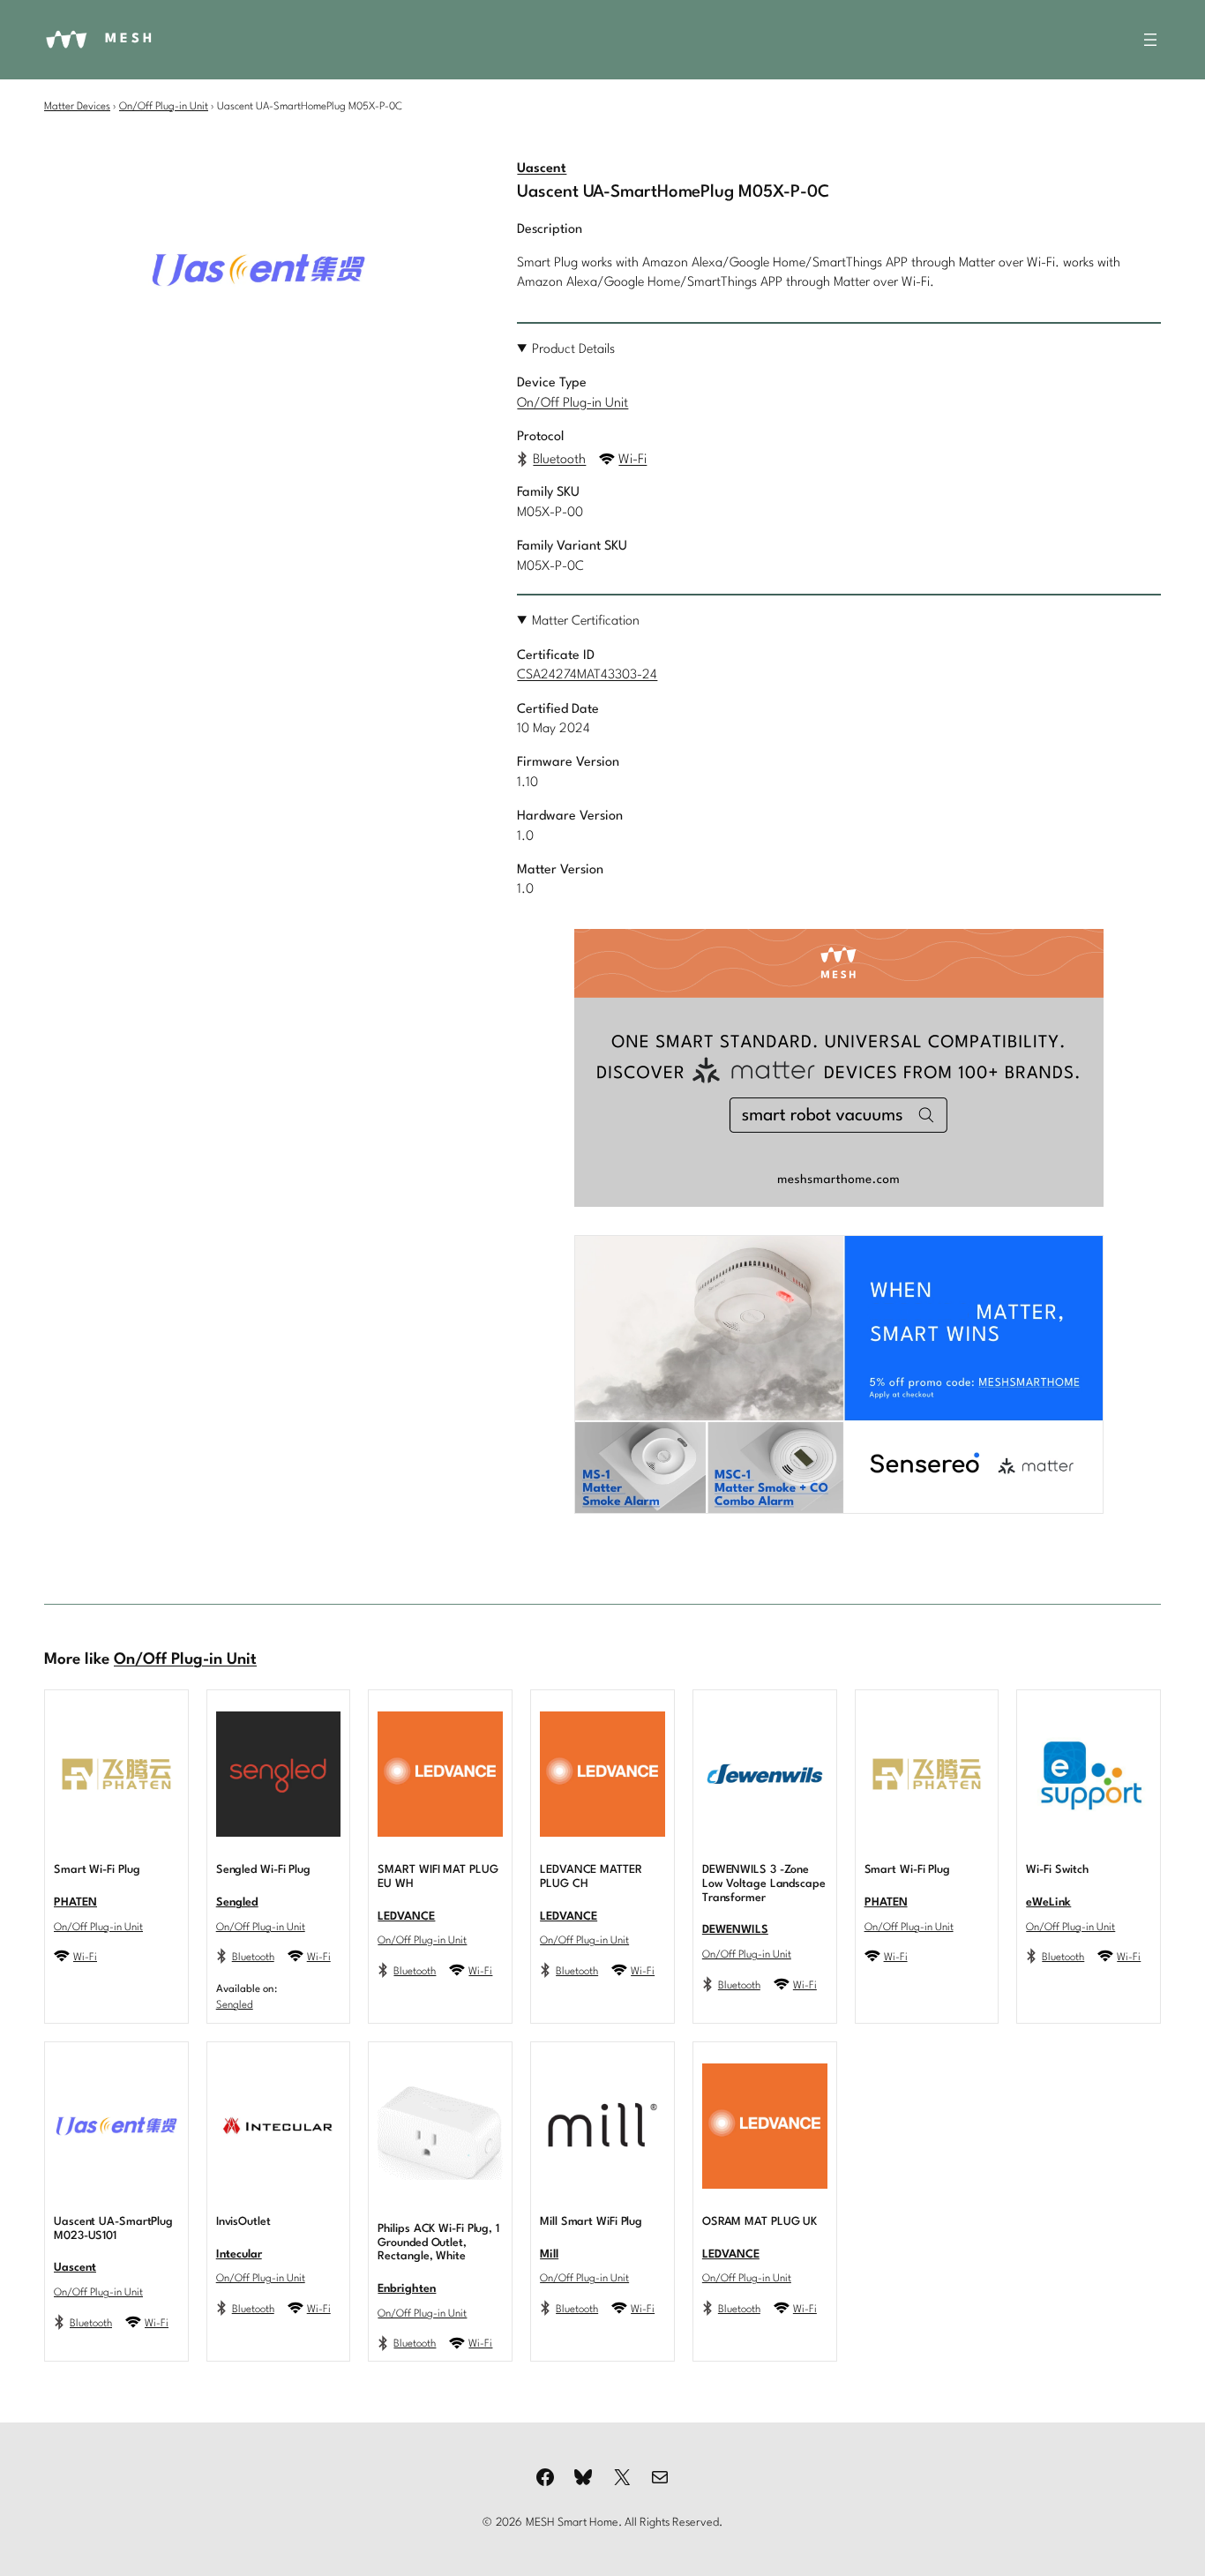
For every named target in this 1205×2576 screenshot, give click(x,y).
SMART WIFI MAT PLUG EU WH (438, 1877)
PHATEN (75, 1902)
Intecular (239, 2254)
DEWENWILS (735, 1930)
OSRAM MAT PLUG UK (760, 2222)
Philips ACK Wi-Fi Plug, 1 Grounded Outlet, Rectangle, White (438, 2243)
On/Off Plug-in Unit (164, 107)
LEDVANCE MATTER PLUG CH (591, 1877)
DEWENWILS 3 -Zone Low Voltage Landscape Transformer (764, 1884)
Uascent (542, 169)
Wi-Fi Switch (1057, 1870)
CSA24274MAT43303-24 (587, 675)
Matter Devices (77, 107)
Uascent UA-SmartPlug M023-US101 (113, 2229)
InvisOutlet (243, 2222)
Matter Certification (586, 622)
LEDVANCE (406, 1917)
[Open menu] (1150, 40)
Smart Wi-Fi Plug (97, 1870)
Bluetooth (559, 460)
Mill (549, 2254)
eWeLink (1048, 1902)
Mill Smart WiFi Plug (591, 2222)
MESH (130, 39)
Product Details (573, 350)
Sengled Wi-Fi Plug (263, 1870)
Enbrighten (407, 2289)
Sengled (237, 1902)
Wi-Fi (632, 460)
